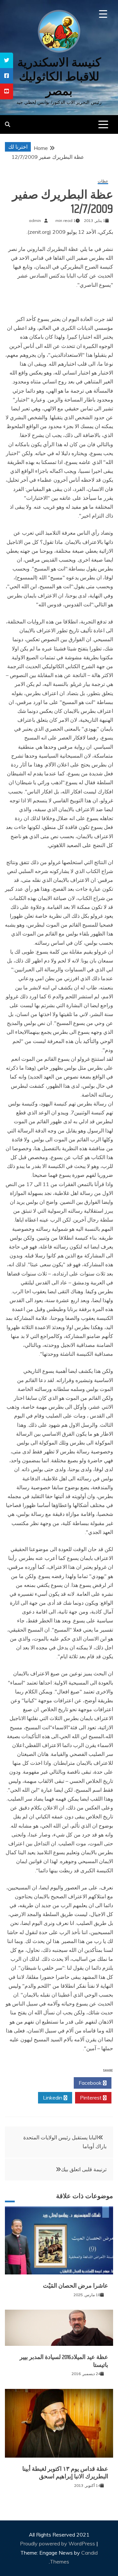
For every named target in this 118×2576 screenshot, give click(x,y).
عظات (103, 181)
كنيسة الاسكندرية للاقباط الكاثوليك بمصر (59, 76)
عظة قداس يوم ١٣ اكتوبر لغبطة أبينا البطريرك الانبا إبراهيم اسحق (65, 2473)
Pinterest (91, 2098)
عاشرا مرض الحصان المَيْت (76, 2286)
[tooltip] (7, 60)
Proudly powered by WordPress (58, 2543)
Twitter (53, 2083)
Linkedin (53, 2098)
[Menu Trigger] (103, 14)
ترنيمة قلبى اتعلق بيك (84, 2169)
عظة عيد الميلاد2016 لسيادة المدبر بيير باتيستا (64, 2361)
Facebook (91, 2083)
